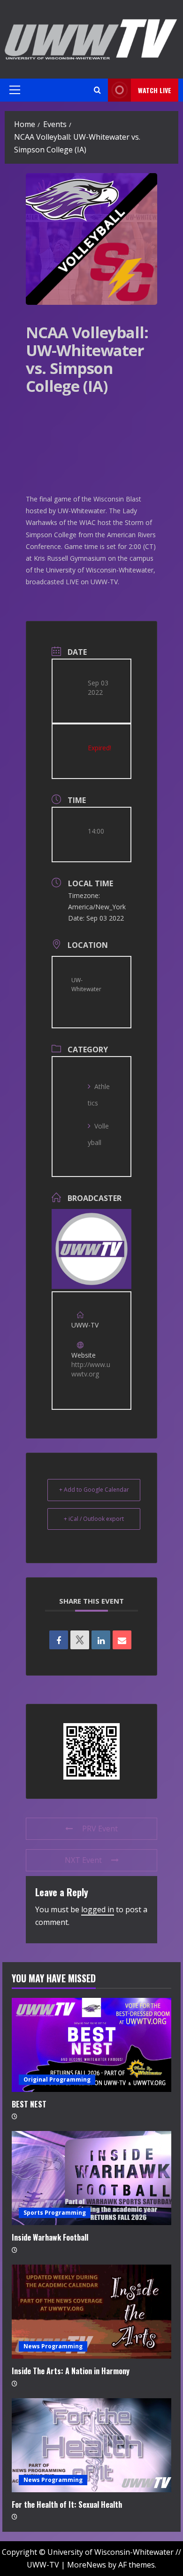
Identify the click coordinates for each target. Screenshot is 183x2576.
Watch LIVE (155, 90)
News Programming (53, 2346)
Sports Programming (55, 2213)
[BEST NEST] (91, 2045)
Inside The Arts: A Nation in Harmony (71, 2371)
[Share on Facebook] (59, 1640)
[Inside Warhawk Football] (91, 2178)
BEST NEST (29, 2104)
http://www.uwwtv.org (91, 1369)
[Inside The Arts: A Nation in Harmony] (91, 2312)
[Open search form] (97, 90)
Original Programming (57, 2079)
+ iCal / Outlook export (94, 1519)
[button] (15, 90)
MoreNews (87, 2565)
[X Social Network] (80, 1640)
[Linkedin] (101, 1640)
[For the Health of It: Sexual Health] (91, 2445)
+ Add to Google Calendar (94, 1490)
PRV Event (100, 1829)
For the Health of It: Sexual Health (67, 2504)
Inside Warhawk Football (50, 2237)
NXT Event (83, 1860)
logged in (98, 1909)
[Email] (122, 1640)
